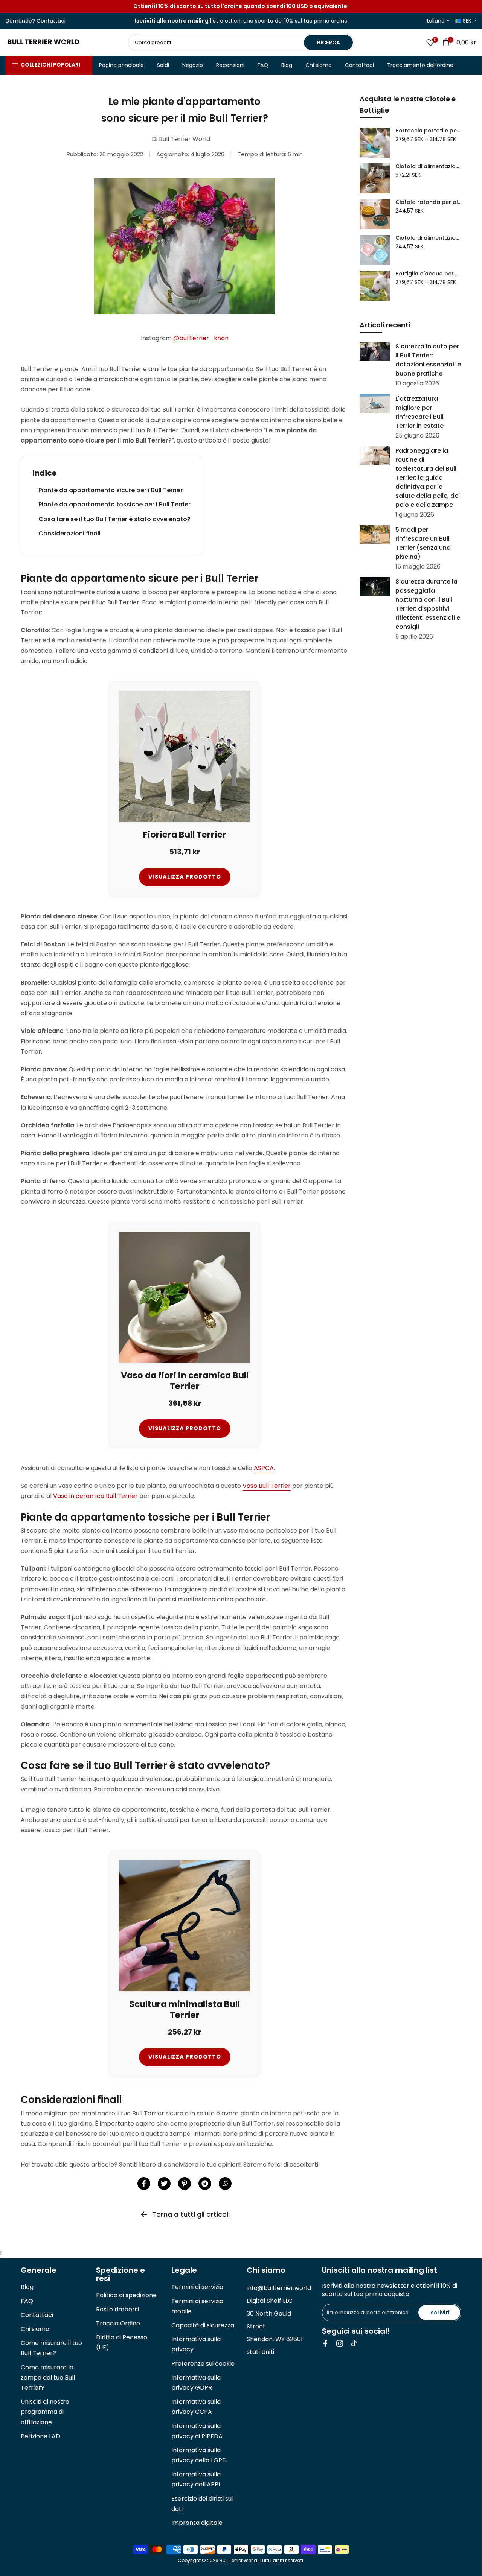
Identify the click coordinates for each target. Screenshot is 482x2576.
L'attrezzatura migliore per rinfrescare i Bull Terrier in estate (419, 412)
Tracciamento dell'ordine (420, 65)
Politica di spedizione (126, 2295)
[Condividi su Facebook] (144, 2184)
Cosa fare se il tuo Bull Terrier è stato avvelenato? (114, 519)
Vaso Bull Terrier (267, 1486)
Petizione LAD (40, 2436)
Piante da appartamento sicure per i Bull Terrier (111, 490)
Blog (287, 65)
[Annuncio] (241, 6)
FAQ (263, 65)
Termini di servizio (197, 2287)
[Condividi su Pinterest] (185, 2184)
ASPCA (264, 1468)
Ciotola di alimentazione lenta (428, 238)
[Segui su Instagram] (340, 2343)
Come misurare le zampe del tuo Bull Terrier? (48, 2378)
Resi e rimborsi (117, 2309)
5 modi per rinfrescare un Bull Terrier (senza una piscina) (423, 543)
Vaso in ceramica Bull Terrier (95, 1496)
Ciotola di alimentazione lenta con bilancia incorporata (428, 167)
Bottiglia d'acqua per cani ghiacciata (428, 274)
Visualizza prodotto (185, 877)
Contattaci (359, 65)
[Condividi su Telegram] (205, 2184)
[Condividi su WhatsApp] (225, 2184)
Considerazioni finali (69, 533)
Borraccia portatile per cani (428, 131)
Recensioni (230, 65)
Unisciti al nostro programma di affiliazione (45, 2412)
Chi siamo (319, 65)
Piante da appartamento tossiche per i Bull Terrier (114, 504)
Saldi (163, 65)
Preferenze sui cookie (203, 2364)
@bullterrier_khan (201, 338)
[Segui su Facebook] (325, 2343)
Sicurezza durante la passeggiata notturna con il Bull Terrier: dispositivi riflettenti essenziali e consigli (428, 604)
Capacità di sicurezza (203, 2325)
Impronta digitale (197, 2523)
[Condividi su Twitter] (164, 2184)
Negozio (193, 65)
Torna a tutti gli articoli (191, 2214)
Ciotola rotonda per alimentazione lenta (428, 202)
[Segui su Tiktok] (354, 2343)
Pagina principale (121, 65)
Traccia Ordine (118, 2323)
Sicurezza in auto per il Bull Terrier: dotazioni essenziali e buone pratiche (428, 360)
